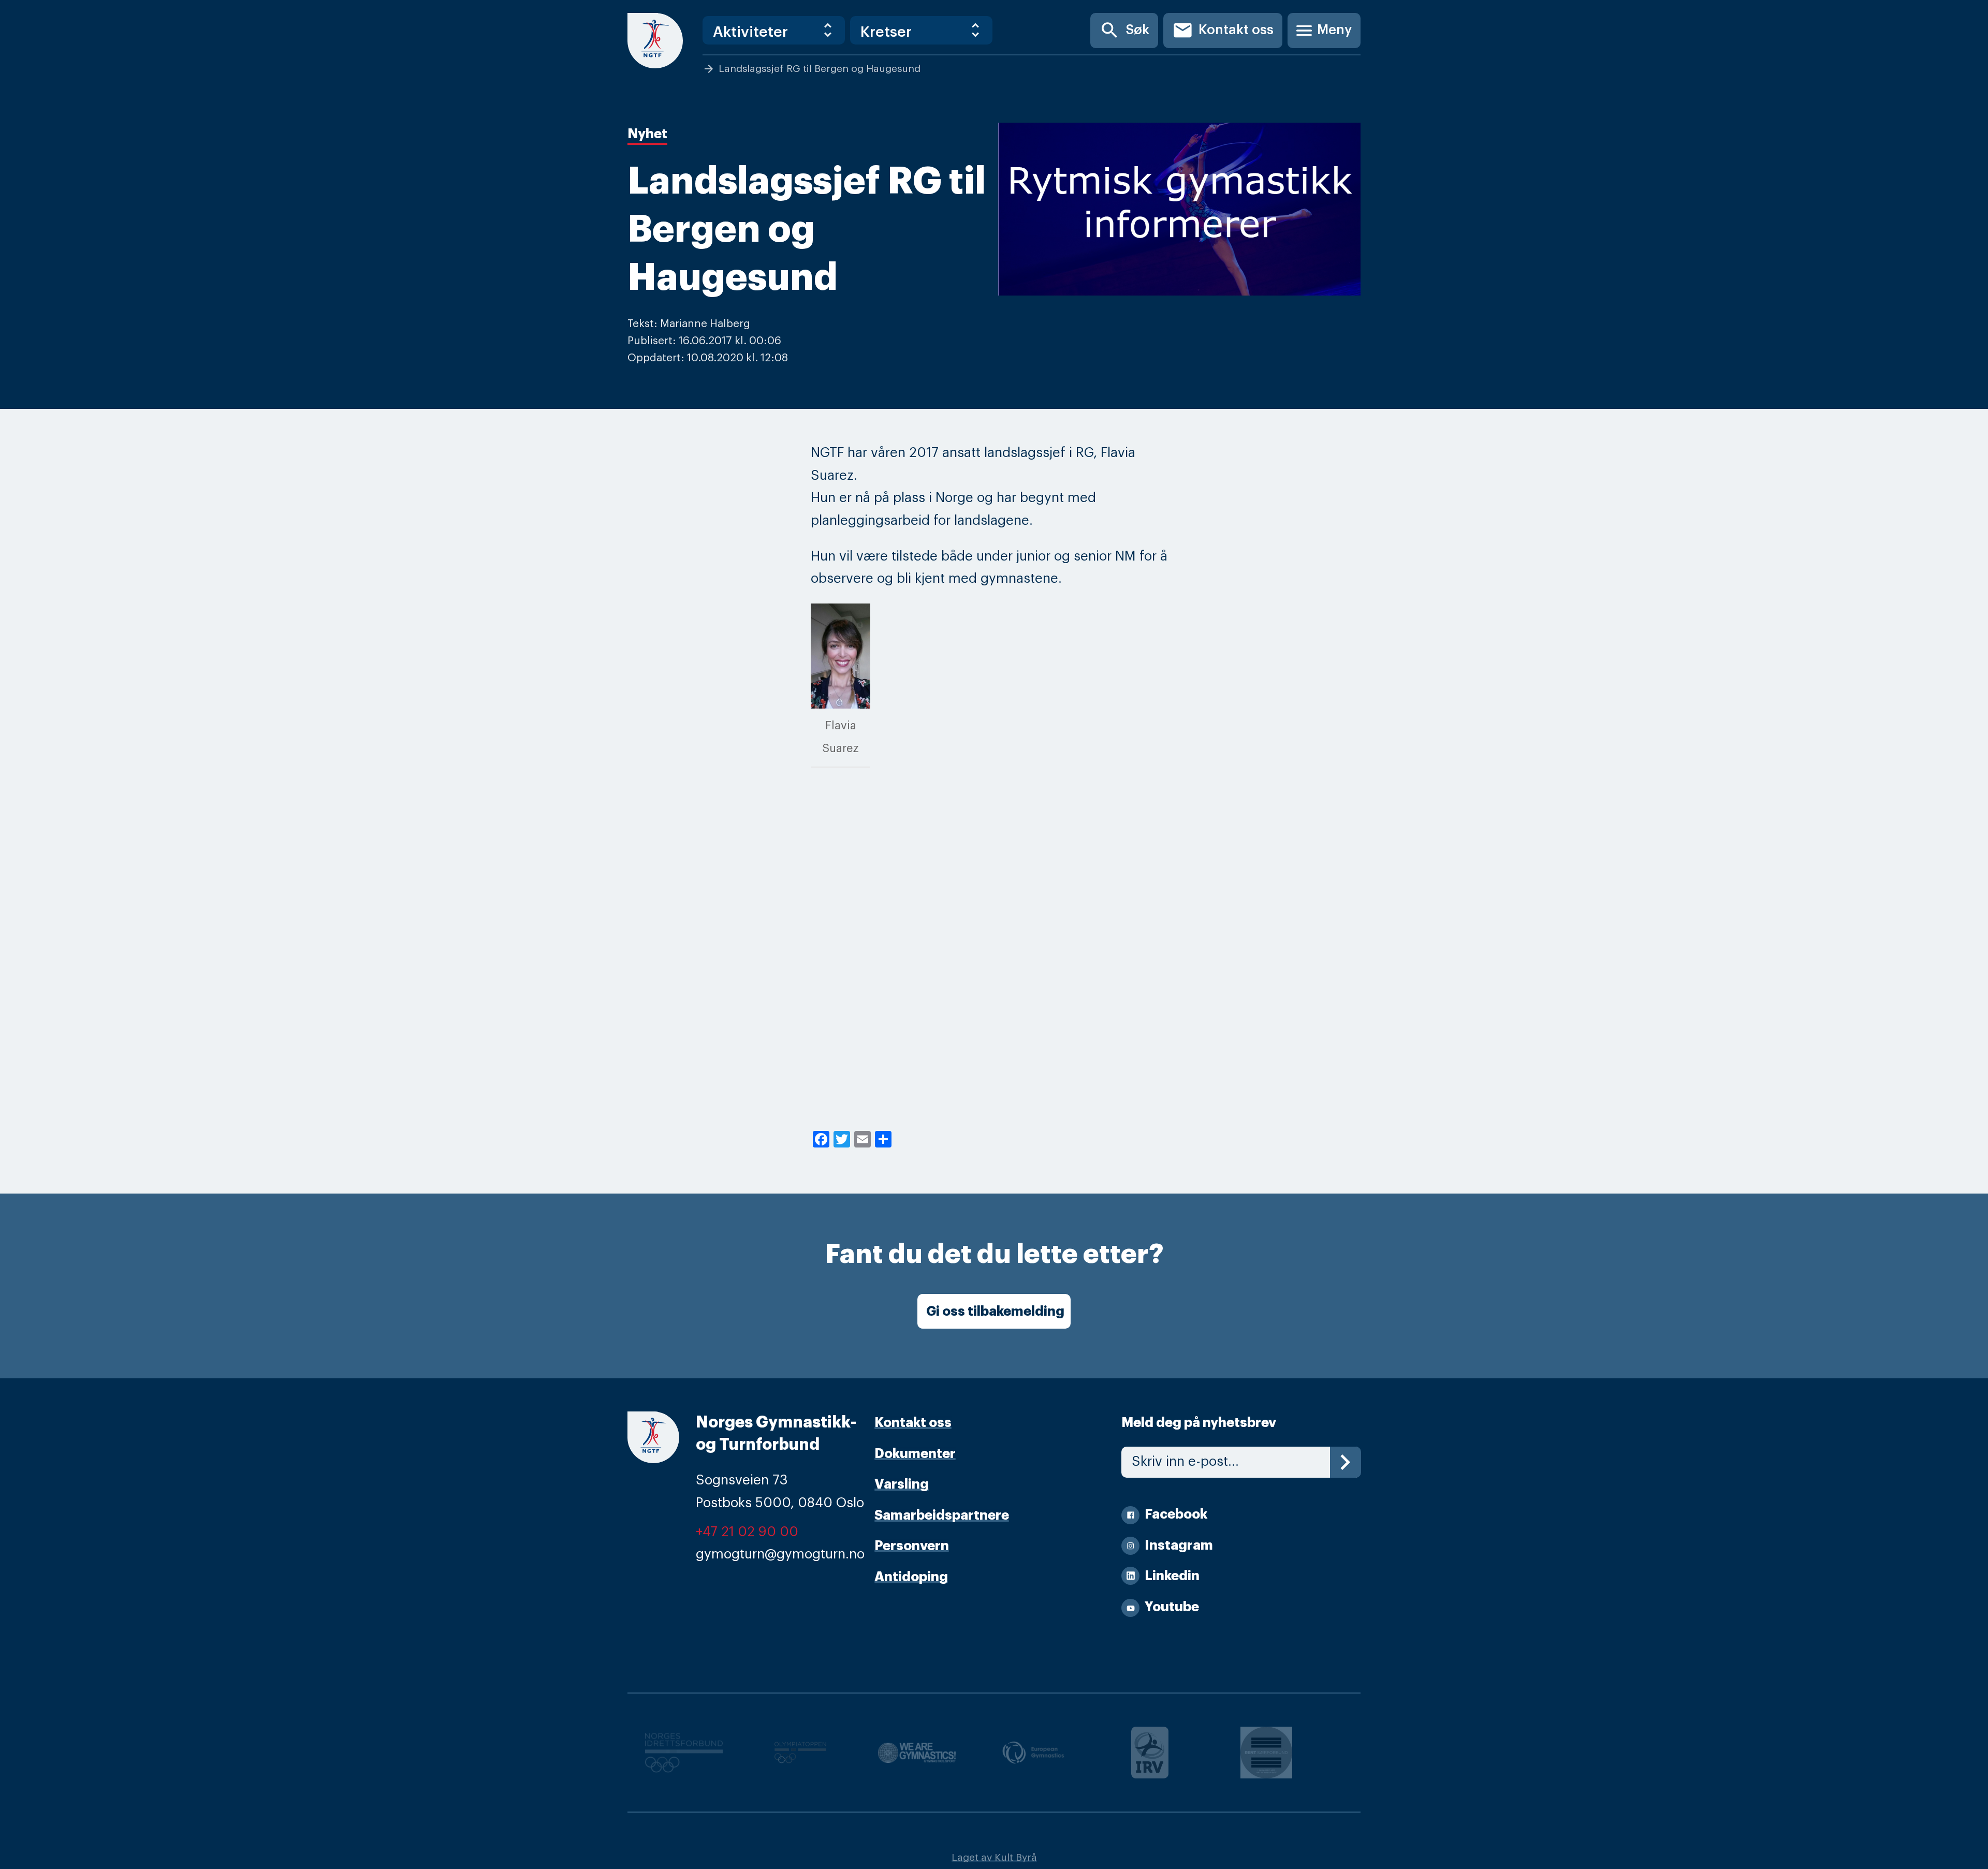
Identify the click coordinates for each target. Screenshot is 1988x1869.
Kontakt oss (1223, 30)
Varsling (902, 1484)
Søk (1124, 30)
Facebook (1176, 1514)
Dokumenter (915, 1454)
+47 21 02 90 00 (747, 1532)
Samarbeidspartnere (942, 1515)
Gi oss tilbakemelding (995, 1311)
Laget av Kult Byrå (994, 1857)
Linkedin (1172, 1576)
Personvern (912, 1546)
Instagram (1179, 1545)
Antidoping (911, 1577)
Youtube (1172, 1607)
